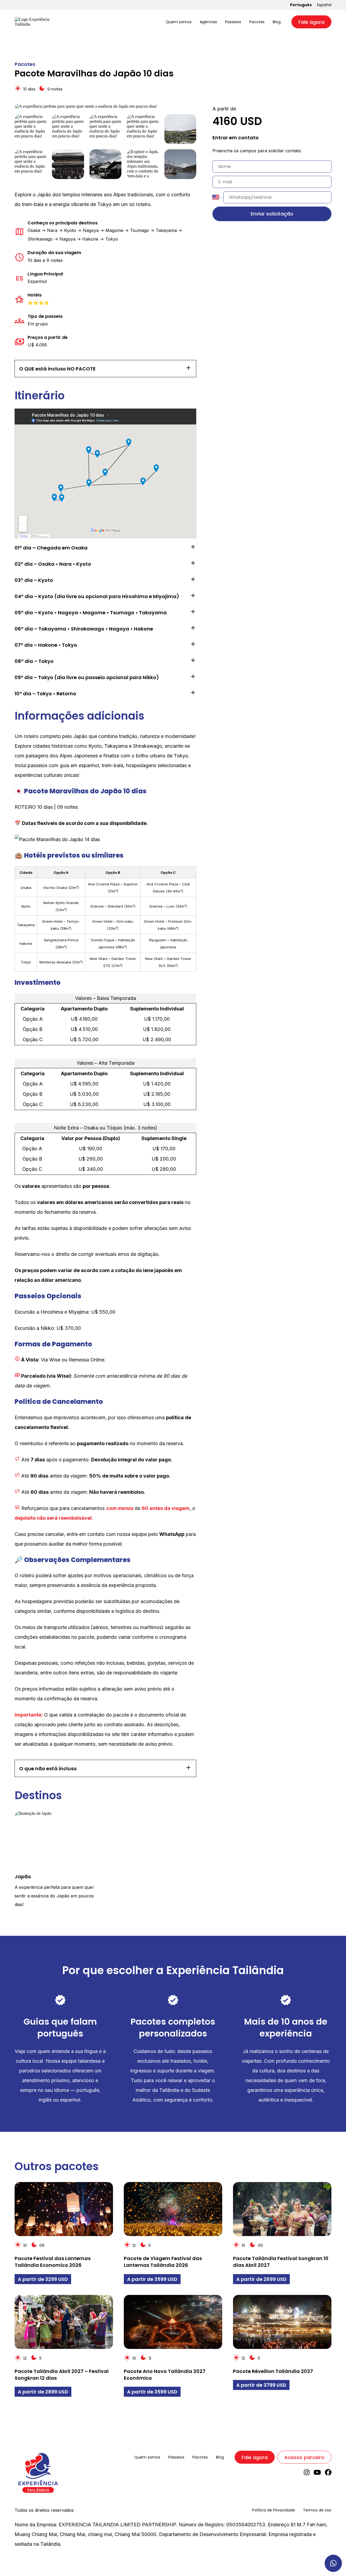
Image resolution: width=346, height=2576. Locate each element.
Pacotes (257, 22)
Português (301, 5)
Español (324, 5)
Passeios (233, 22)
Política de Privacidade (274, 2510)
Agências (208, 22)
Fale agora (311, 22)
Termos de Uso (317, 2510)
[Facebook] (328, 2474)
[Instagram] (307, 2474)
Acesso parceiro (304, 2457)
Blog (277, 22)
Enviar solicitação (272, 214)
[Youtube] (317, 2474)
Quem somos (179, 22)
